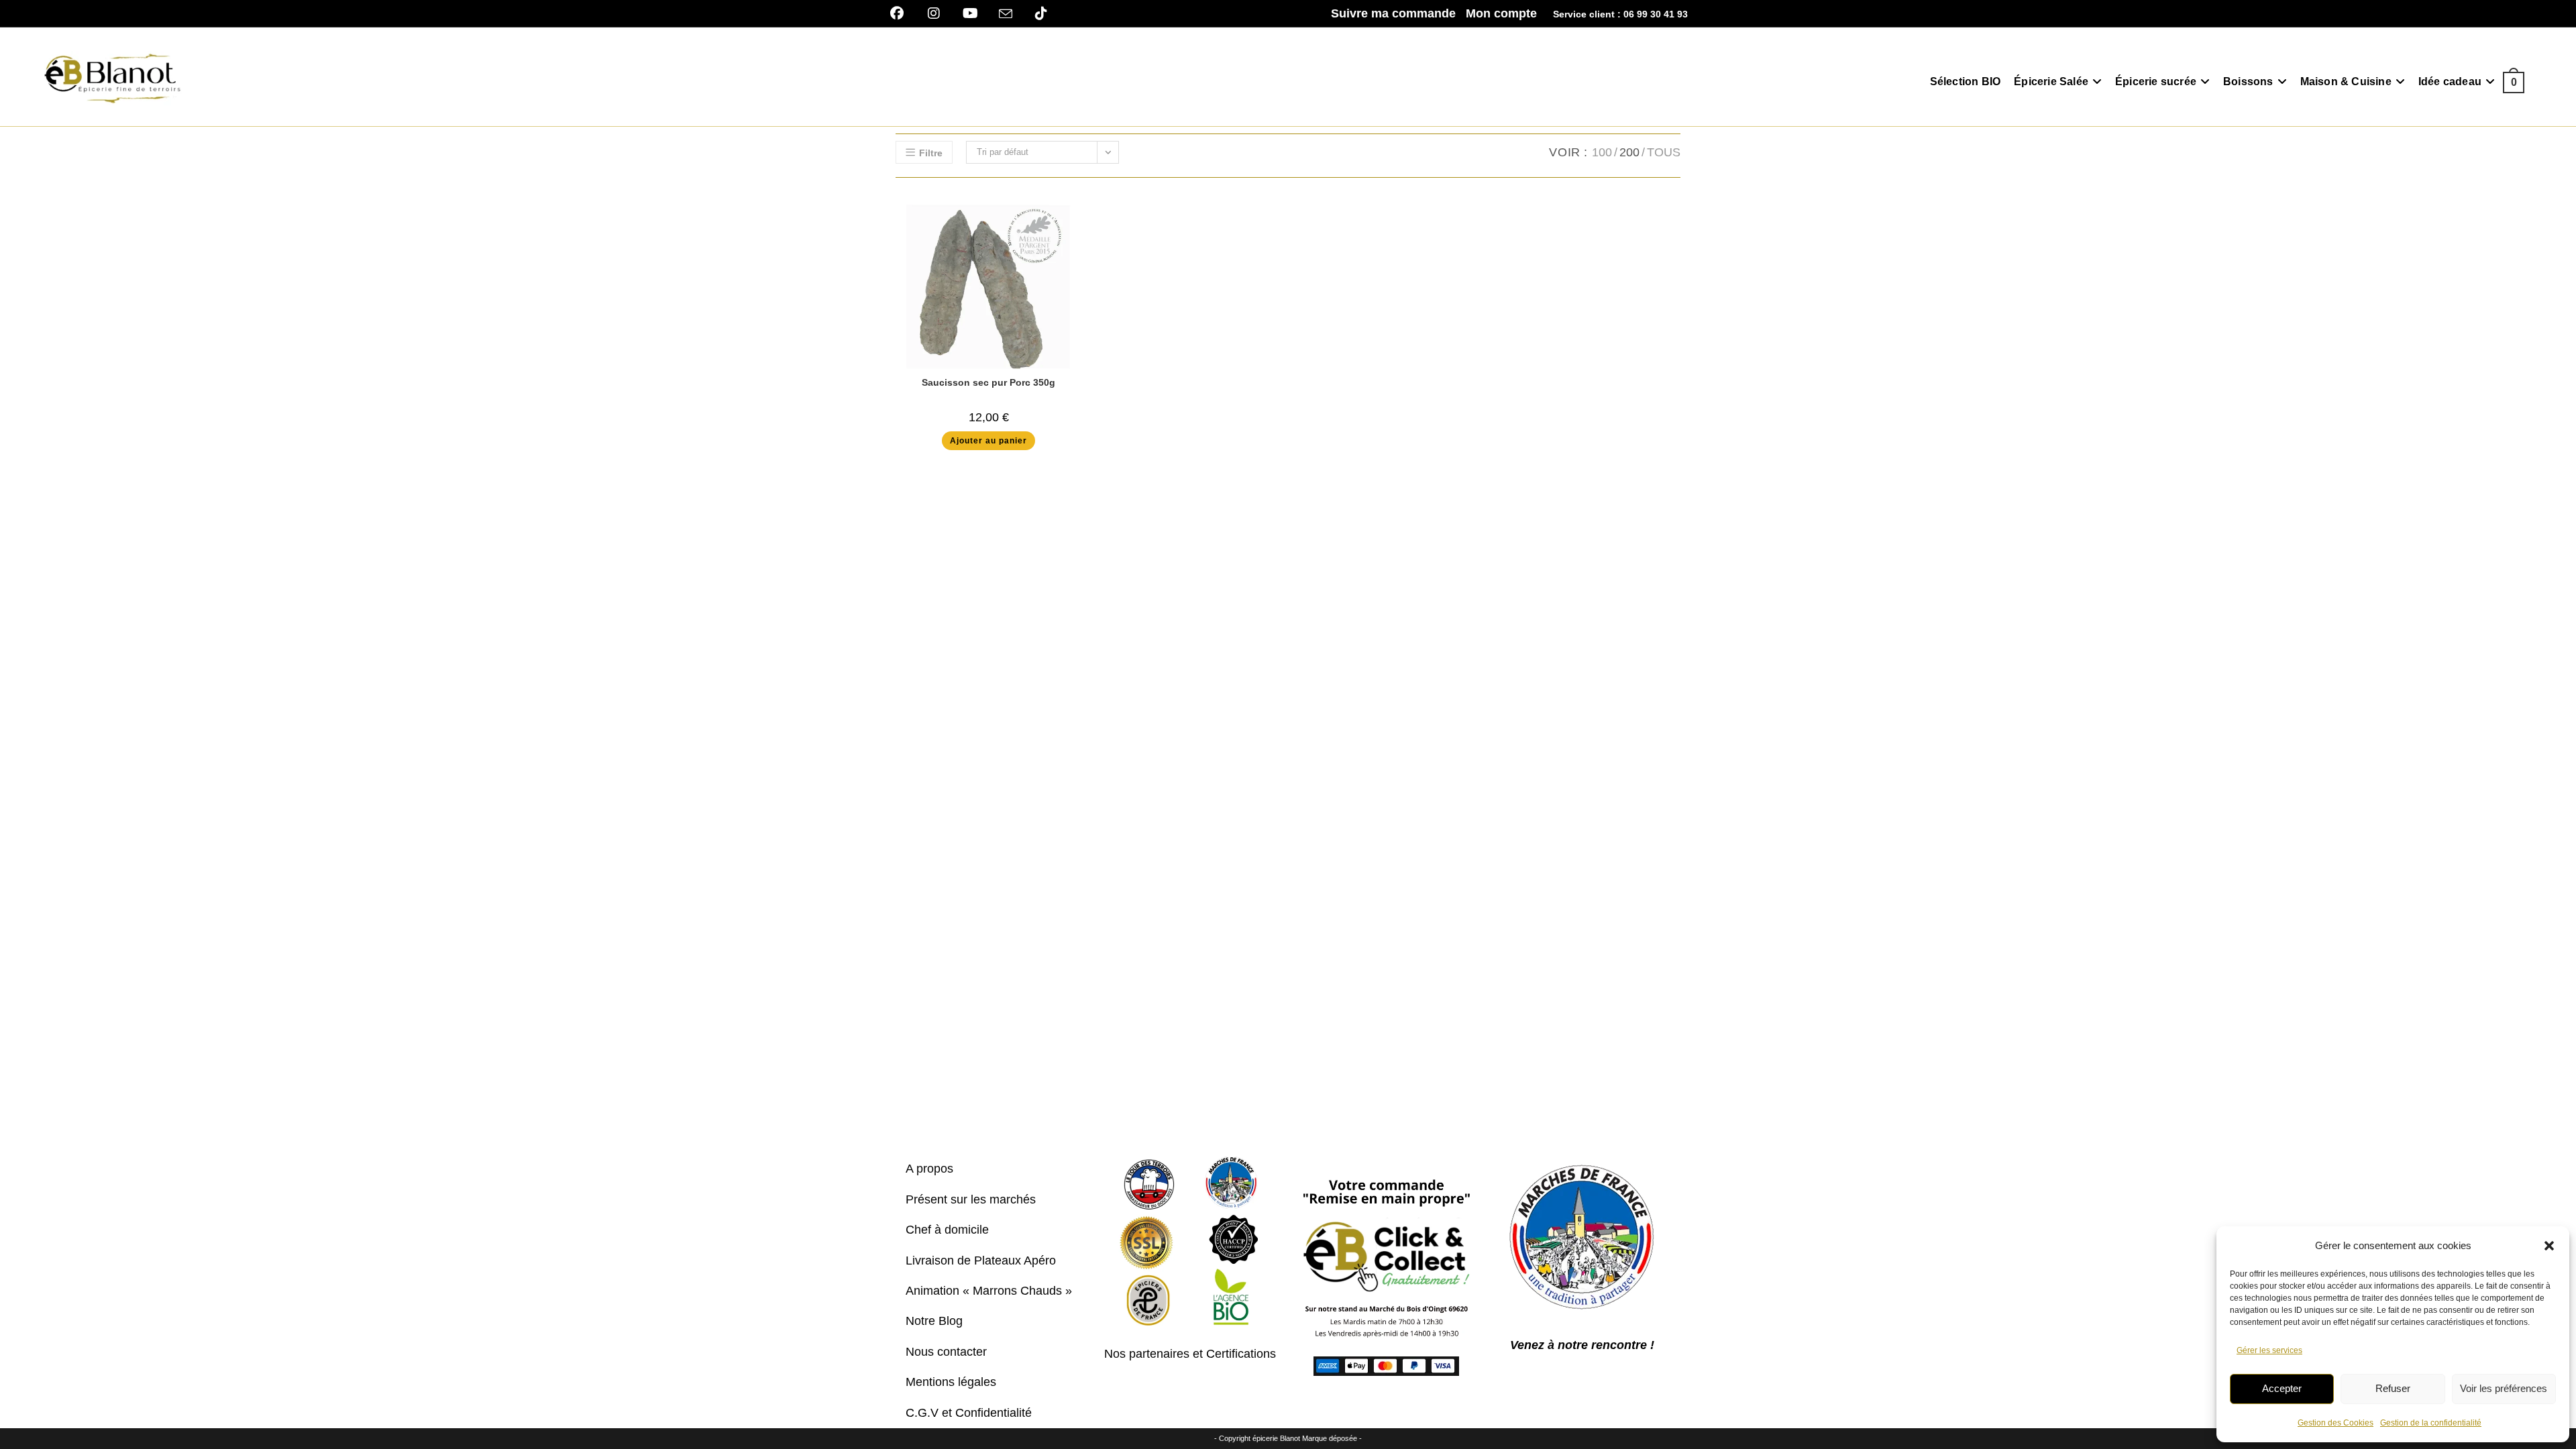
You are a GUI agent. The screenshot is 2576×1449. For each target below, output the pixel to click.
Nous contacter (946, 1352)
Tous (1664, 152)
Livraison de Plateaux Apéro (981, 1260)
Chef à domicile (947, 1230)
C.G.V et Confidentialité (969, 1413)
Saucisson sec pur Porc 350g (988, 382)
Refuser (2393, 1388)
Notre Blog (934, 1321)
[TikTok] (1041, 13)
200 (1629, 152)
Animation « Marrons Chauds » (989, 1291)
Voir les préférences (2504, 1388)
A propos (929, 1169)
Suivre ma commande (1393, 13)
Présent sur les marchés (971, 1199)
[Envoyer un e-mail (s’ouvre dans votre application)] (1006, 14)
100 (1602, 152)
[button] (2549, 1246)
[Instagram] (933, 13)
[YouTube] (970, 13)
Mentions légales (951, 1382)
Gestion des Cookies (2336, 1423)
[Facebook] (902, 13)
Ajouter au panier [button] (988, 441)
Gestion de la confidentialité (2431, 1423)
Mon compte (1501, 13)
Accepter (2282, 1388)
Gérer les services (2269, 1350)
